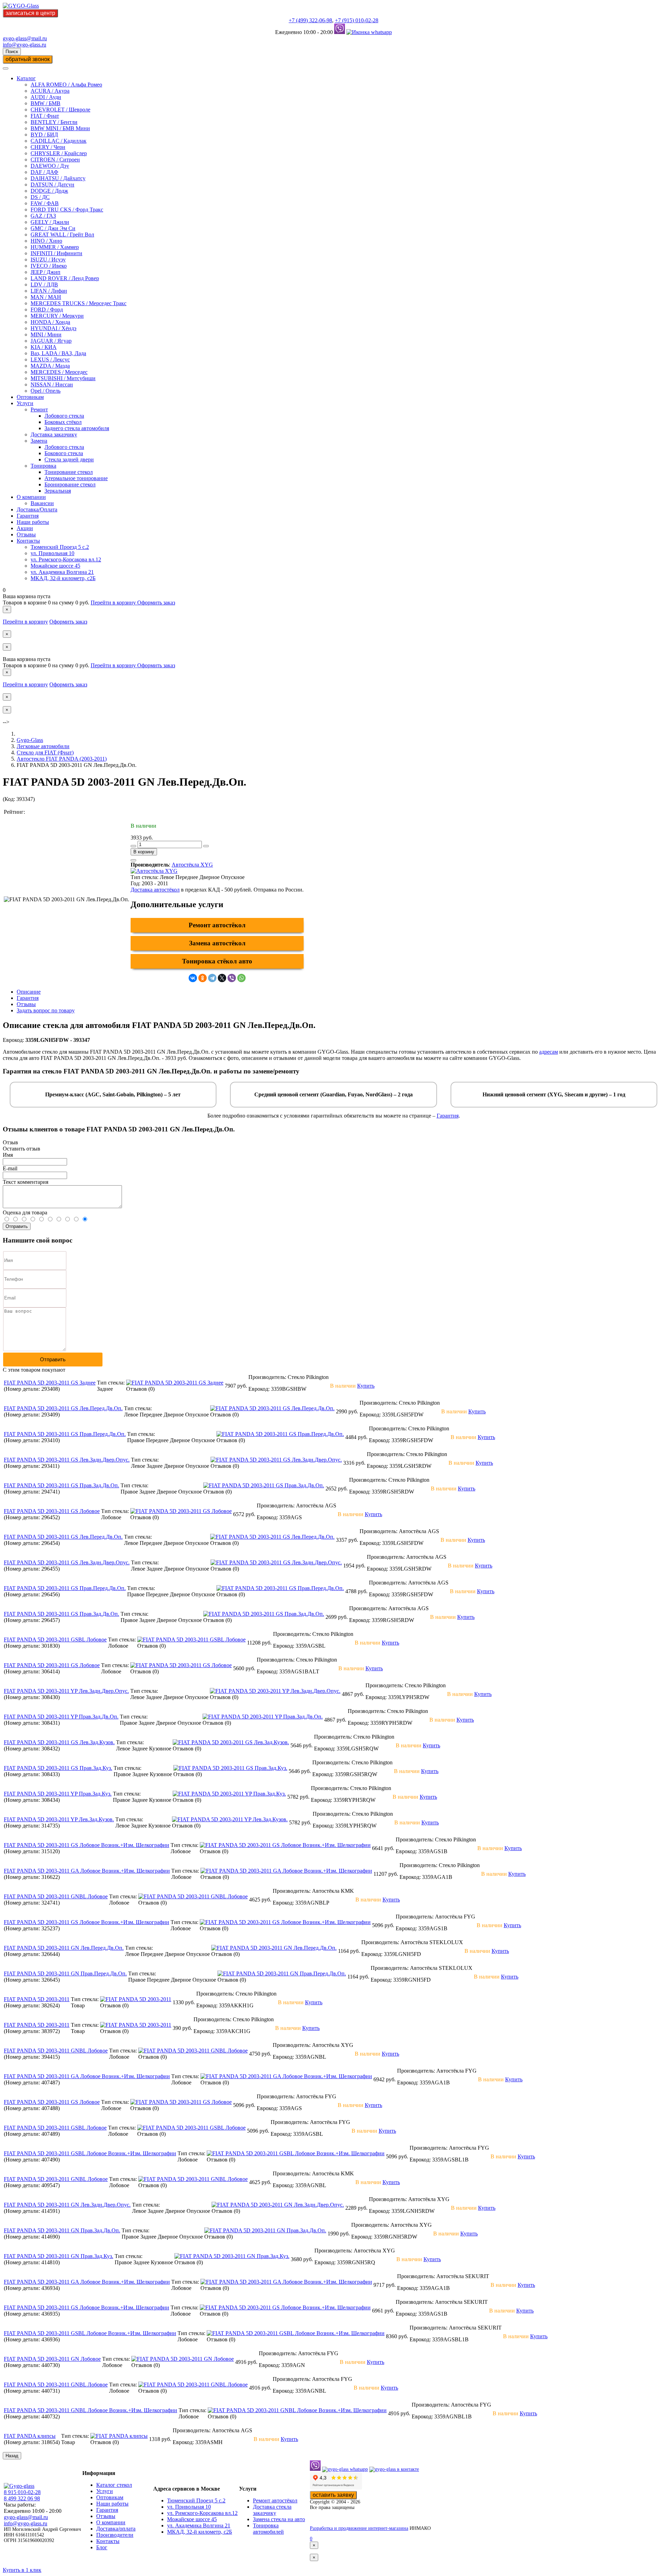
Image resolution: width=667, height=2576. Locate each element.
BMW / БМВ (46, 103)
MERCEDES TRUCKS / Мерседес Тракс (79, 303)
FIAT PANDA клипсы (30, 2436)
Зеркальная (58, 491)
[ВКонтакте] (193, 978)
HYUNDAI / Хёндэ (53, 328)
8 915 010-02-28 (22, 2492)
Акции (25, 528)
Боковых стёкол (63, 422)
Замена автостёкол (217, 943)
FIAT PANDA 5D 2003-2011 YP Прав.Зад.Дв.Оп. (61, 1717)
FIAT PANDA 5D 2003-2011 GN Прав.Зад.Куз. (59, 2256)
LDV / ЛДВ (44, 285)
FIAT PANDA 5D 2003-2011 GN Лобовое (52, 2359)
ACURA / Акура (50, 91)
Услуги (25, 403)
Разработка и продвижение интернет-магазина (359, 2528)
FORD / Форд (47, 310)
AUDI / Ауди (46, 97)
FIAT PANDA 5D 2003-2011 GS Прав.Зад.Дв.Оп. (61, 1485)
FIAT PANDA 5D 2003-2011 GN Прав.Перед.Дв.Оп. (65, 1973)
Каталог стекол (114, 2485)
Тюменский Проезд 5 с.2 (60, 547)
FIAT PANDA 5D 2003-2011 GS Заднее (50, 1383)
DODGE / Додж (49, 191)
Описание (29, 992)
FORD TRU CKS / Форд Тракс (67, 210)
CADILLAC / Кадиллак (59, 141)
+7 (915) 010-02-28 (357, 20)
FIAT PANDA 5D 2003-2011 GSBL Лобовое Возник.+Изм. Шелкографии (90, 2153)
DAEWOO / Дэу (50, 166)
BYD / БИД (44, 135)
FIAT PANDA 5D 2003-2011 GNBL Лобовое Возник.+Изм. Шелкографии (90, 2410)
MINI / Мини (46, 334)
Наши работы (33, 522)
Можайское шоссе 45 (55, 566)
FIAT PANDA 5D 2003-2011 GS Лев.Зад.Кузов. (59, 1742)
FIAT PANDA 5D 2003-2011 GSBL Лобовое (55, 1640)
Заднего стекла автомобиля (77, 428)
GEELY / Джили (50, 222)
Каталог (26, 78)
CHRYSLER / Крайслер (59, 153)
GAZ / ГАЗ (43, 216)
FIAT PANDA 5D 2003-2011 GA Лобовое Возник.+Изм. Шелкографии (87, 1871)
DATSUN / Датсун (52, 185)
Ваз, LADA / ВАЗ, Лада (58, 353)
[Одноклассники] (203, 978)
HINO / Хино (46, 241)
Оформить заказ (156, 603)
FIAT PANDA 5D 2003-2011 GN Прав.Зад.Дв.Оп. (62, 2230)
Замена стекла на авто (279, 2519)
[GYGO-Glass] (21, 6)
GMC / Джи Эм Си (53, 228)
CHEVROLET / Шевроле (60, 110)
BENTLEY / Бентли (54, 122)
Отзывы (26, 534)
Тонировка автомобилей (268, 2529)
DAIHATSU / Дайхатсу (58, 178)
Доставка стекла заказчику (272, 2510)
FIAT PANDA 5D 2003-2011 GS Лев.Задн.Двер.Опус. (67, 1460)
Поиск (12, 52)
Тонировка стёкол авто (217, 961)
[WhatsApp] (241, 978)
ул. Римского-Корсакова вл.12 (66, 559)
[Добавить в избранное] (133, 860)
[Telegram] (212, 978)
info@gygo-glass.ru (24, 45)
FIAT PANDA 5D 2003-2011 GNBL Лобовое (56, 1896)
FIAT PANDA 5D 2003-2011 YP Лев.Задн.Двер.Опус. (66, 1691)
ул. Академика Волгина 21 (62, 572)
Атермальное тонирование (76, 478)
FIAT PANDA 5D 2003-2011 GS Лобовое (52, 1511)
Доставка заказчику (54, 434)
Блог (102, 2547)
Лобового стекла (64, 416)
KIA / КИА (44, 347)
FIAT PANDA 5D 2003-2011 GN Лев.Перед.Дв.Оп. (64, 1948)
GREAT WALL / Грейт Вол (62, 235)
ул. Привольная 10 (52, 553)
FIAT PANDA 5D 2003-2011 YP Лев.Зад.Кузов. (59, 1819)
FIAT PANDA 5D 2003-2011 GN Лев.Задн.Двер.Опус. (67, 2205)
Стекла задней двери (69, 459)
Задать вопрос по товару (46, 1010)
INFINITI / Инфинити (56, 253)
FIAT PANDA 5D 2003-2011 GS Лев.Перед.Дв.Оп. (63, 1408)
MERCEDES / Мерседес (59, 372)
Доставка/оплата (116, 2529)
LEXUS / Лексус (50, 359)
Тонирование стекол (69, 472)
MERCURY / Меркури (57, 316)
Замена (39, 441)
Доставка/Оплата (37, 509)
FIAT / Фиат (45, 116)
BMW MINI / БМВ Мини (60, 128)
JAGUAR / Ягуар (51, 341)
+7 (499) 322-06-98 (310, 20)
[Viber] (232, 978)
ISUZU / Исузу (48, 260)
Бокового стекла (64, 453)
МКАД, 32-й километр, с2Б (63, 578)
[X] (222, 978)
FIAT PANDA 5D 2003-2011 (37, 1999)
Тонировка (43, 466)
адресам (549, 1052)
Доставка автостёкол (155, 890)
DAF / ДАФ (44, 172)
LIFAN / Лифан (49, 291)
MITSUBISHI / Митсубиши (63, 378)
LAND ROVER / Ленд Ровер (65, 278)
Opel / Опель (46, 391)
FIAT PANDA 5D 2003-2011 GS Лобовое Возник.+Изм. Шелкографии (87, 1845)
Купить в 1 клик (22, 2570)
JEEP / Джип (46, 272)
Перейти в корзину (114, 603)
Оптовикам (30, 397)
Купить (366, 1386)
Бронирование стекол (70, 484)
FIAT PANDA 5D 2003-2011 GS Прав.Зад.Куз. (58, 1768)
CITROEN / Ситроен (55, 160)
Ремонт (39, 409)
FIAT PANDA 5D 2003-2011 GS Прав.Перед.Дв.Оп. (65, 1434)
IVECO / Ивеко (49, 266)
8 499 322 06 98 (22, 2498)
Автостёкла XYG (192, 865)
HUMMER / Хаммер (55, 247)
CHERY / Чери (48, 147)
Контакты (28, 541)
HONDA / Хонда (50, 322)
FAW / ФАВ (45, 203)
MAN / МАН (46, 297)
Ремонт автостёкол (217, 925)
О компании (31, 497)
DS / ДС (40, 197)
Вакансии (42, 503)
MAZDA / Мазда (50, 366)
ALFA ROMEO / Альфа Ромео (66, 85)
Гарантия (28, 516)
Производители (115, 2535)
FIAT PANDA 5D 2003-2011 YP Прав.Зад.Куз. (58, 1794)
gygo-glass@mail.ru (25, 38)
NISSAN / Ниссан (52, 384)
